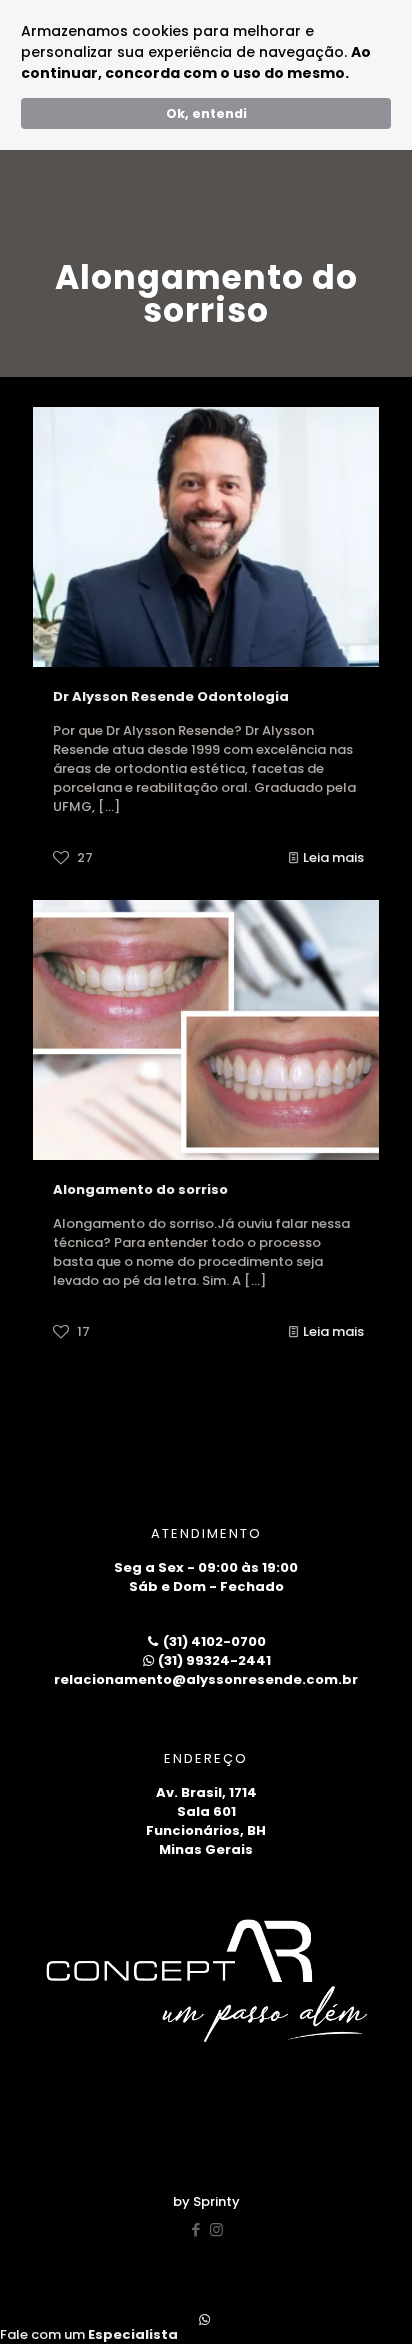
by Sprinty (206, 2201)
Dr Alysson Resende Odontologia (171, 696)
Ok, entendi (206, 113)
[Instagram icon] (216, 2229)
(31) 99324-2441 (213, 1660)
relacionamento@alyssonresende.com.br (206, 1679)
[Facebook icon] (195, 2229)
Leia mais (333, 857)
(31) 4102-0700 (213, 1641)
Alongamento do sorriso (140, 1189)
